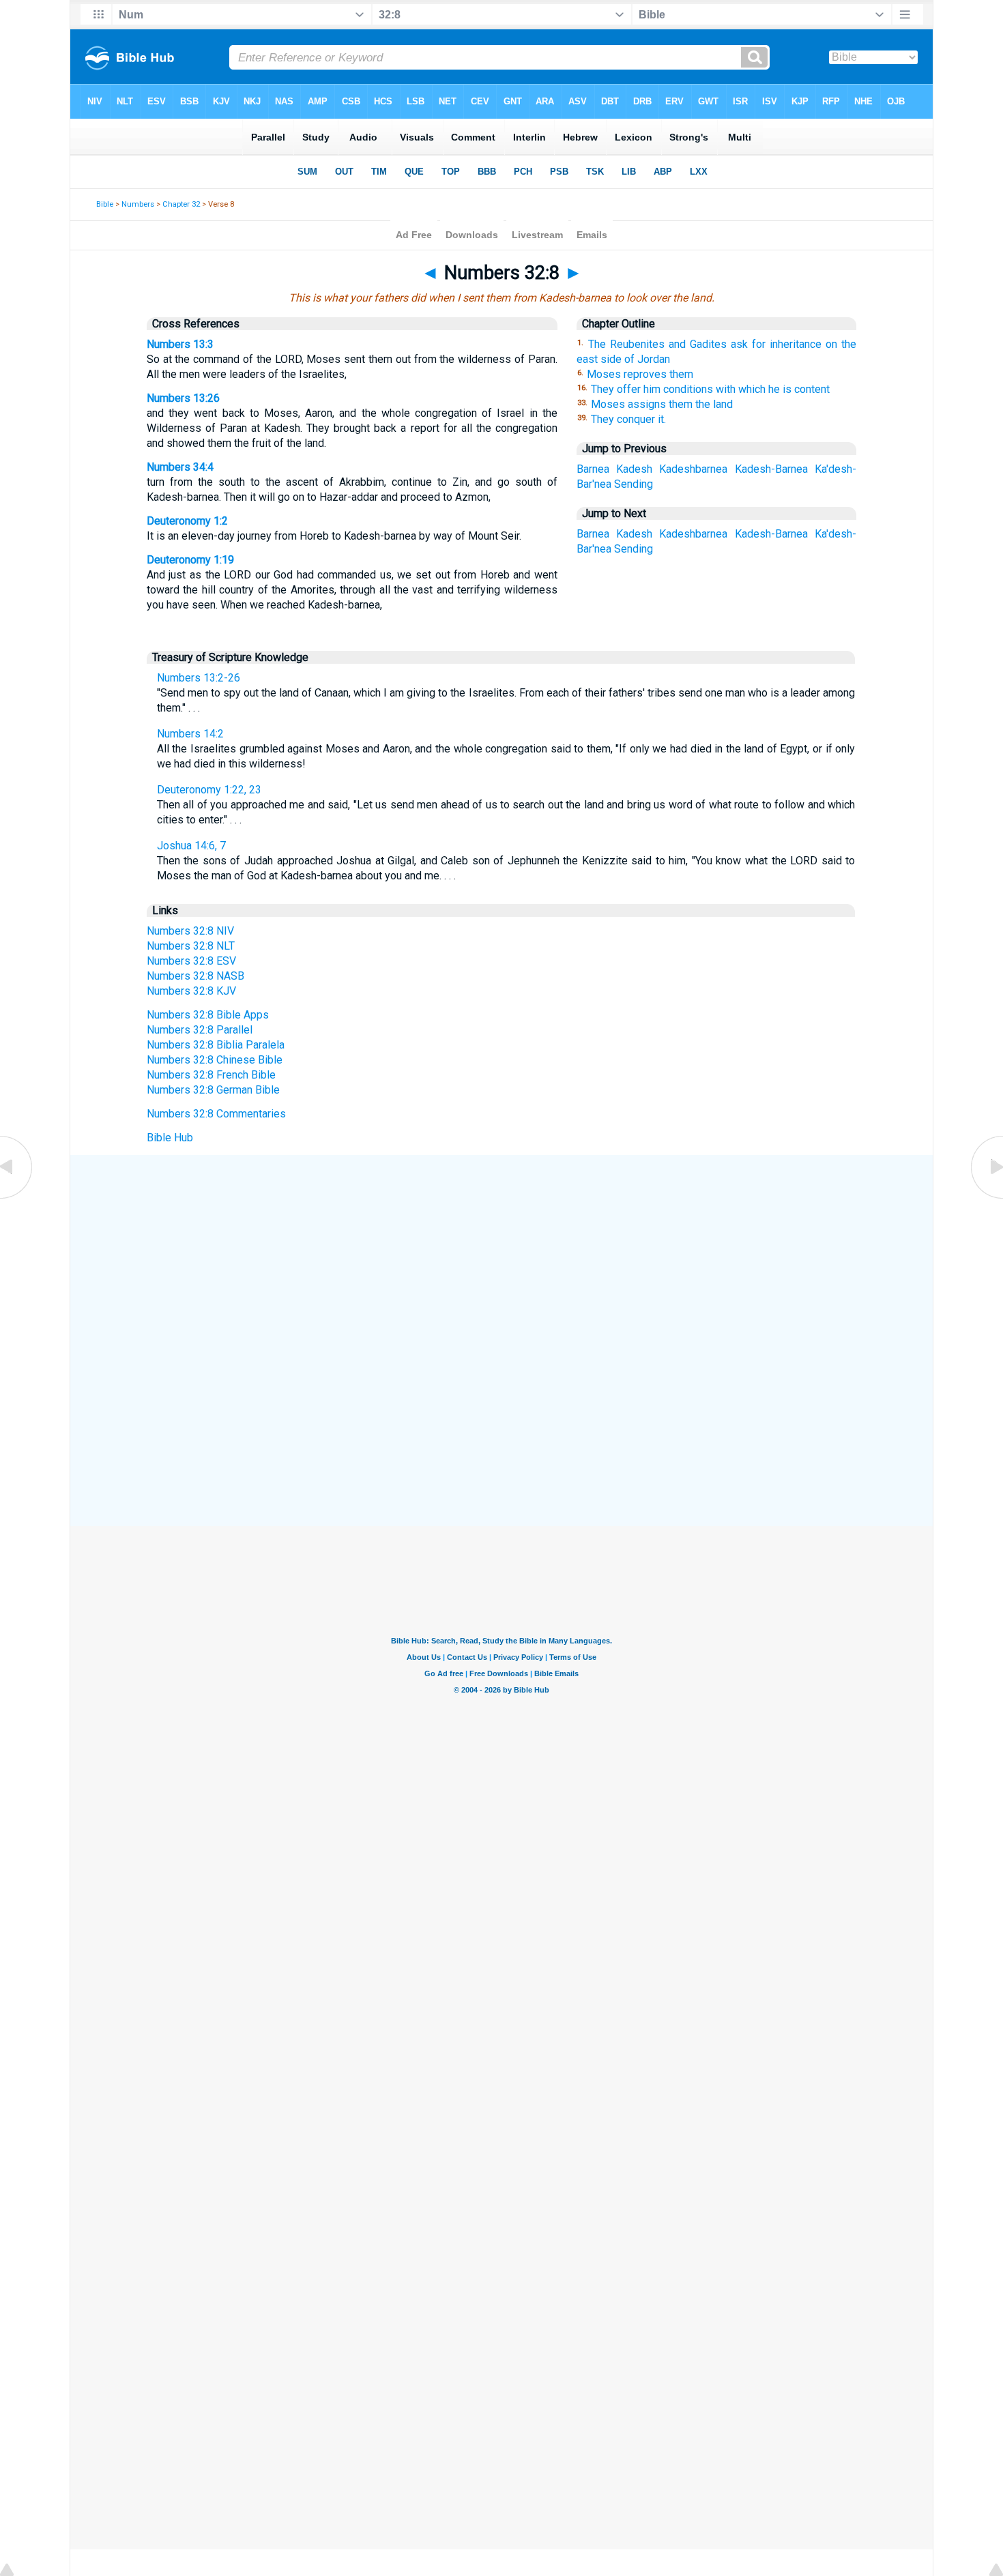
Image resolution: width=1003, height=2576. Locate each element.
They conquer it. (628, 419)
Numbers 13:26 (183, 398)
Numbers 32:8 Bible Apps (208, 1015)
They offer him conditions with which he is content (710, 389)
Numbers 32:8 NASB (195, 976)
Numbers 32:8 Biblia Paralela (216, 1045)
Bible (105, 204)
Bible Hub (170, 1138)
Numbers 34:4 (180, 467)
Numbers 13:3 (180, 344)
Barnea (593, 469)
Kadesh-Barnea (771, 469)
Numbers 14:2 (190, 734)
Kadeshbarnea (693, 469)
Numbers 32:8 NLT (191, 946)
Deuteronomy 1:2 (187, 521)
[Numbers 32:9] (986, 1198)
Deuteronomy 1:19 (190, 560)
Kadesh (634, 469)
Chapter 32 (181, 204)
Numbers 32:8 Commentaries (216, 1114)
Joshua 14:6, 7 (191, 846)
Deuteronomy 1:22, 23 (209, 790)
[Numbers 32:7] (17, 1198)
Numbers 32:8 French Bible (211, 1075)
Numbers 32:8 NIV (190, 931)
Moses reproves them (640, 374)
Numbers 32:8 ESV (191, 961)
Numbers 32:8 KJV (191, 991)
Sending (634, 484)
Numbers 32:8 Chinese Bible (215, 1060)
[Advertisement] (501, 1255)
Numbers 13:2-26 (199, 678)
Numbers (138, 204)
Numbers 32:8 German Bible (213, 1090)
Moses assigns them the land (662, 404)
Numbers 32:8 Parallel (200, 1030)
